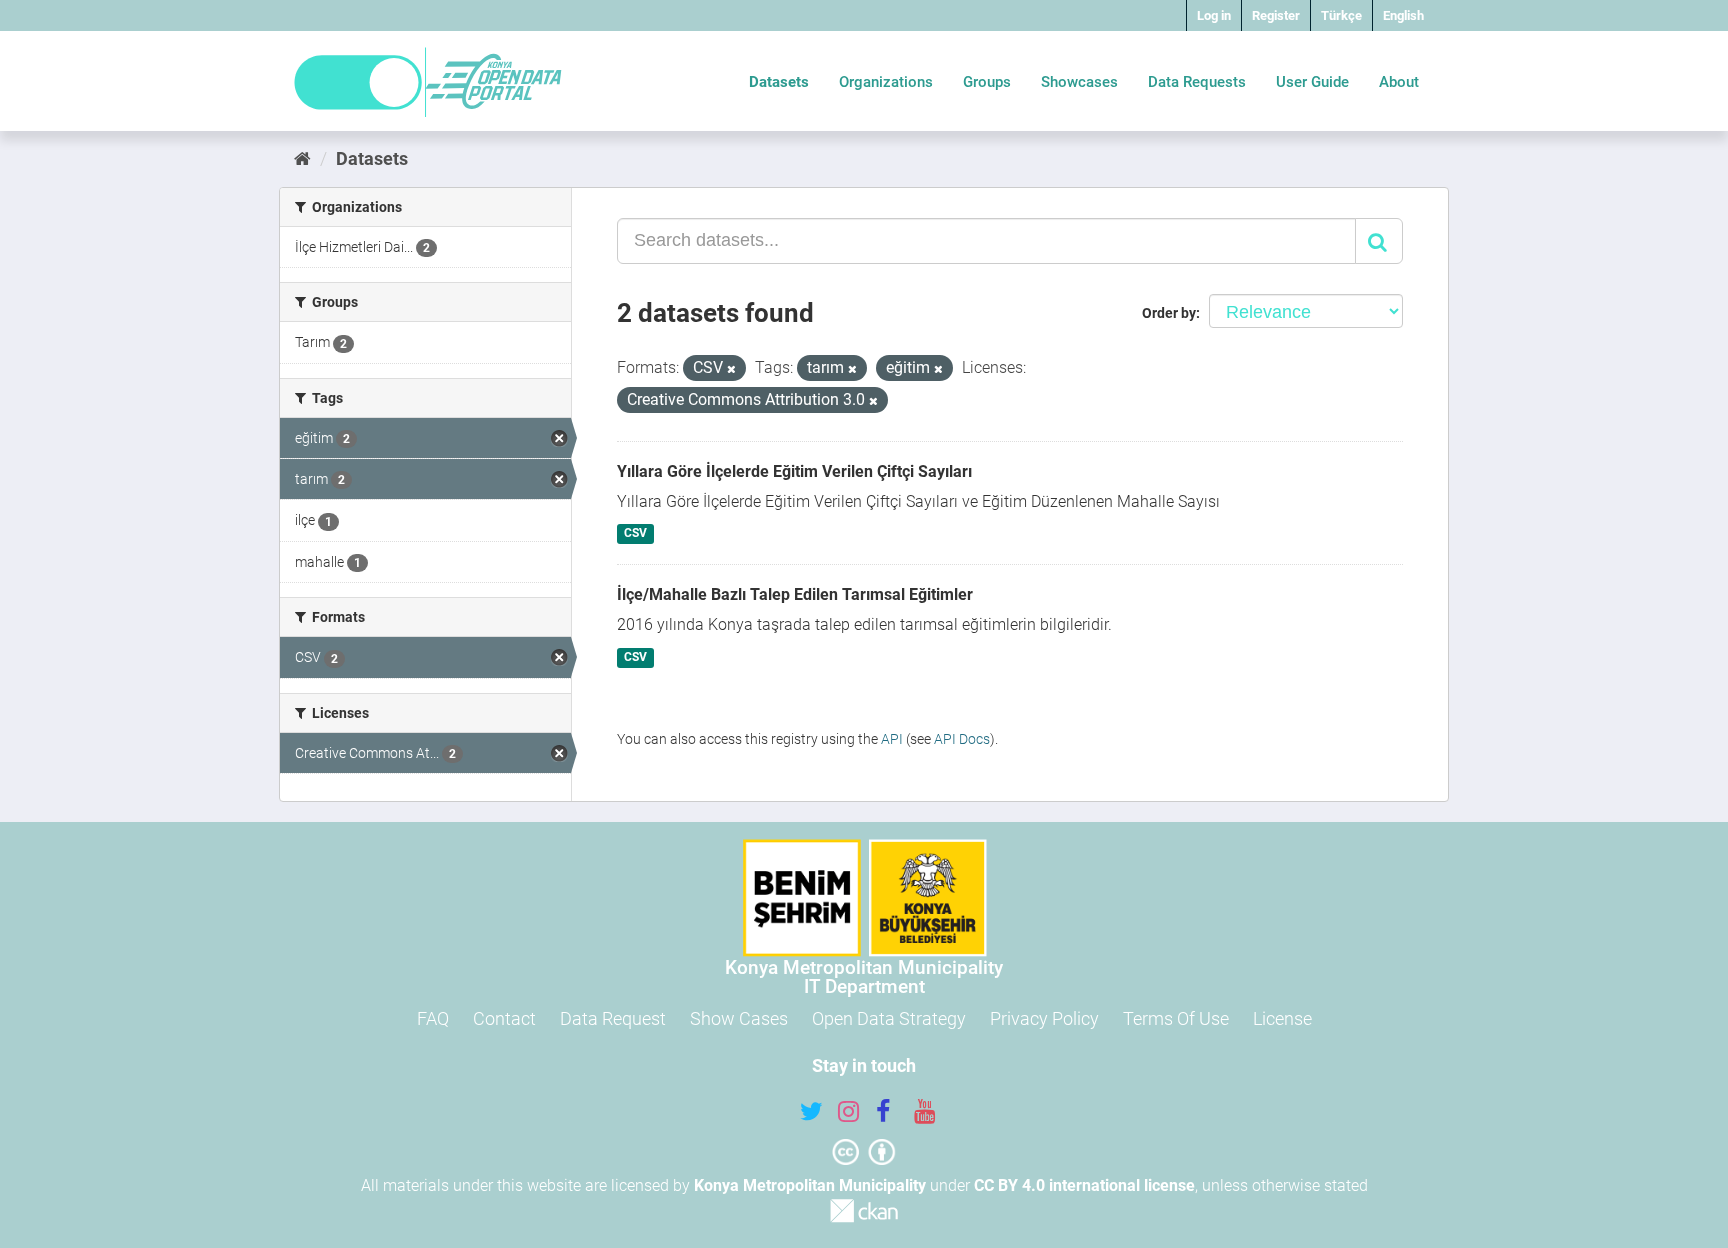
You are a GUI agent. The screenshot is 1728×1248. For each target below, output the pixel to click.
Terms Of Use (1176, 1018)
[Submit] (1379, 241)
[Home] (302, 158)
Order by (1169, 313)
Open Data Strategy (889, 1018)
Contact (504, 1018)
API (892, 739)
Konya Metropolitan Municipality (810, 1185)
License (1282, 1018)
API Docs (962, 739)
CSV (635, 534)
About (1399, 82)
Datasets (779, 82)
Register (1276, 15)
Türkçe (1341, 15)
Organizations (886, 82)
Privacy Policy (1044, 1018)
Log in (1214, 15)
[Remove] (731, 369)
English (1403, 15)
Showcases (1079, 82)
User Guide (1312, 82)
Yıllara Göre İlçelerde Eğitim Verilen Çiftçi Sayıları (794, 471)
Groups (987, 82)
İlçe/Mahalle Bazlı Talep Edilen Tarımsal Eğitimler (795, 594)
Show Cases (739, 1018)
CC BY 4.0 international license (1084, 1185)
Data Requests (1197, 82)
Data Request (613, 1018)
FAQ (433, 1018)
